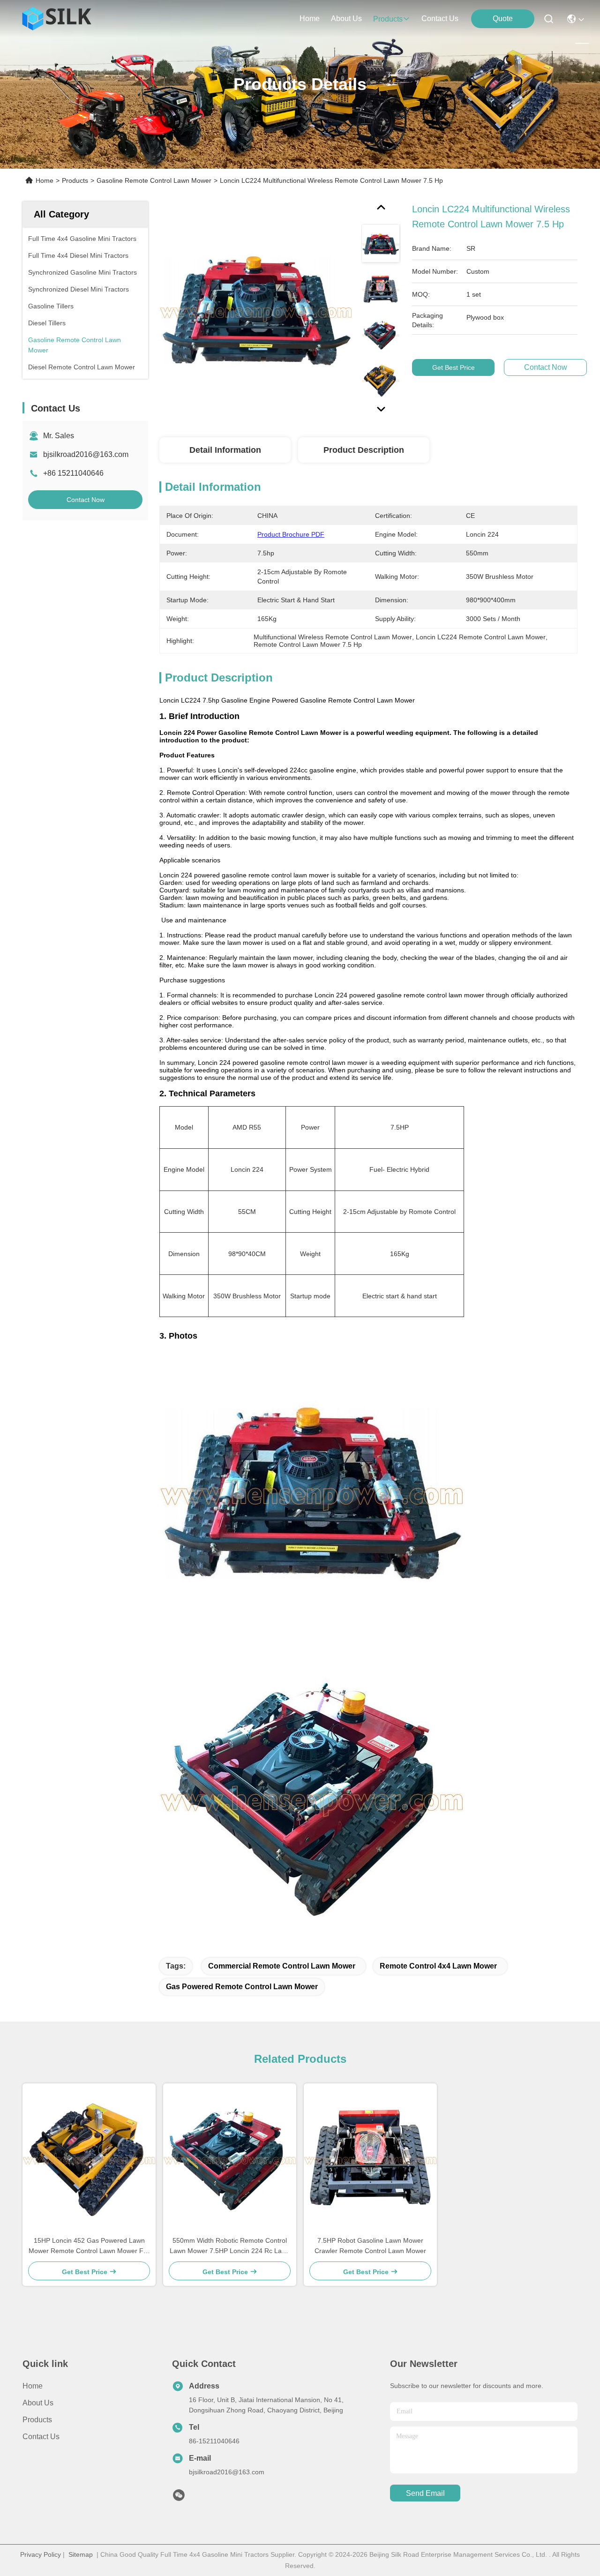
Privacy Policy (41, 2554)
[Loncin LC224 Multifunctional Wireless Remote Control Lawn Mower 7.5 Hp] (256, 310)
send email (425, 2493)
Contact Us (41, 2437)
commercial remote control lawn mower (282, 1966)
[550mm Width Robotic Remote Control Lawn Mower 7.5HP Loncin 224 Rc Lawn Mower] (230, 2159)
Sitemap (81, 2554)
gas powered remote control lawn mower (242, 1987)
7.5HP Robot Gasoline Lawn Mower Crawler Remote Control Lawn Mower (370, 2246)
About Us (38, 2403)
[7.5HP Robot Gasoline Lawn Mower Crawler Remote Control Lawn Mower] (370, 2159)
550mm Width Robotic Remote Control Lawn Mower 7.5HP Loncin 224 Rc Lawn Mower (230, 2246)
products (388, 19)
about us (346, 19)
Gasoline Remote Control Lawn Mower (154, 180)
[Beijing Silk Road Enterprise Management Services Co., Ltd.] (58, 19)
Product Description (364, 450)
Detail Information (225, 450)
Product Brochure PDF (291, 534)
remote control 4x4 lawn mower (438, 1966)
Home (310, 19)
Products (75, 180)
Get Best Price (454, 367)
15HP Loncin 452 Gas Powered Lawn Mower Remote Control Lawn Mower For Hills (89, 2246)
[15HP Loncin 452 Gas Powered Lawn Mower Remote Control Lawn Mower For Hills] (89, 2159)
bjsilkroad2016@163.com (86, 454)
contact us (440, 19)
